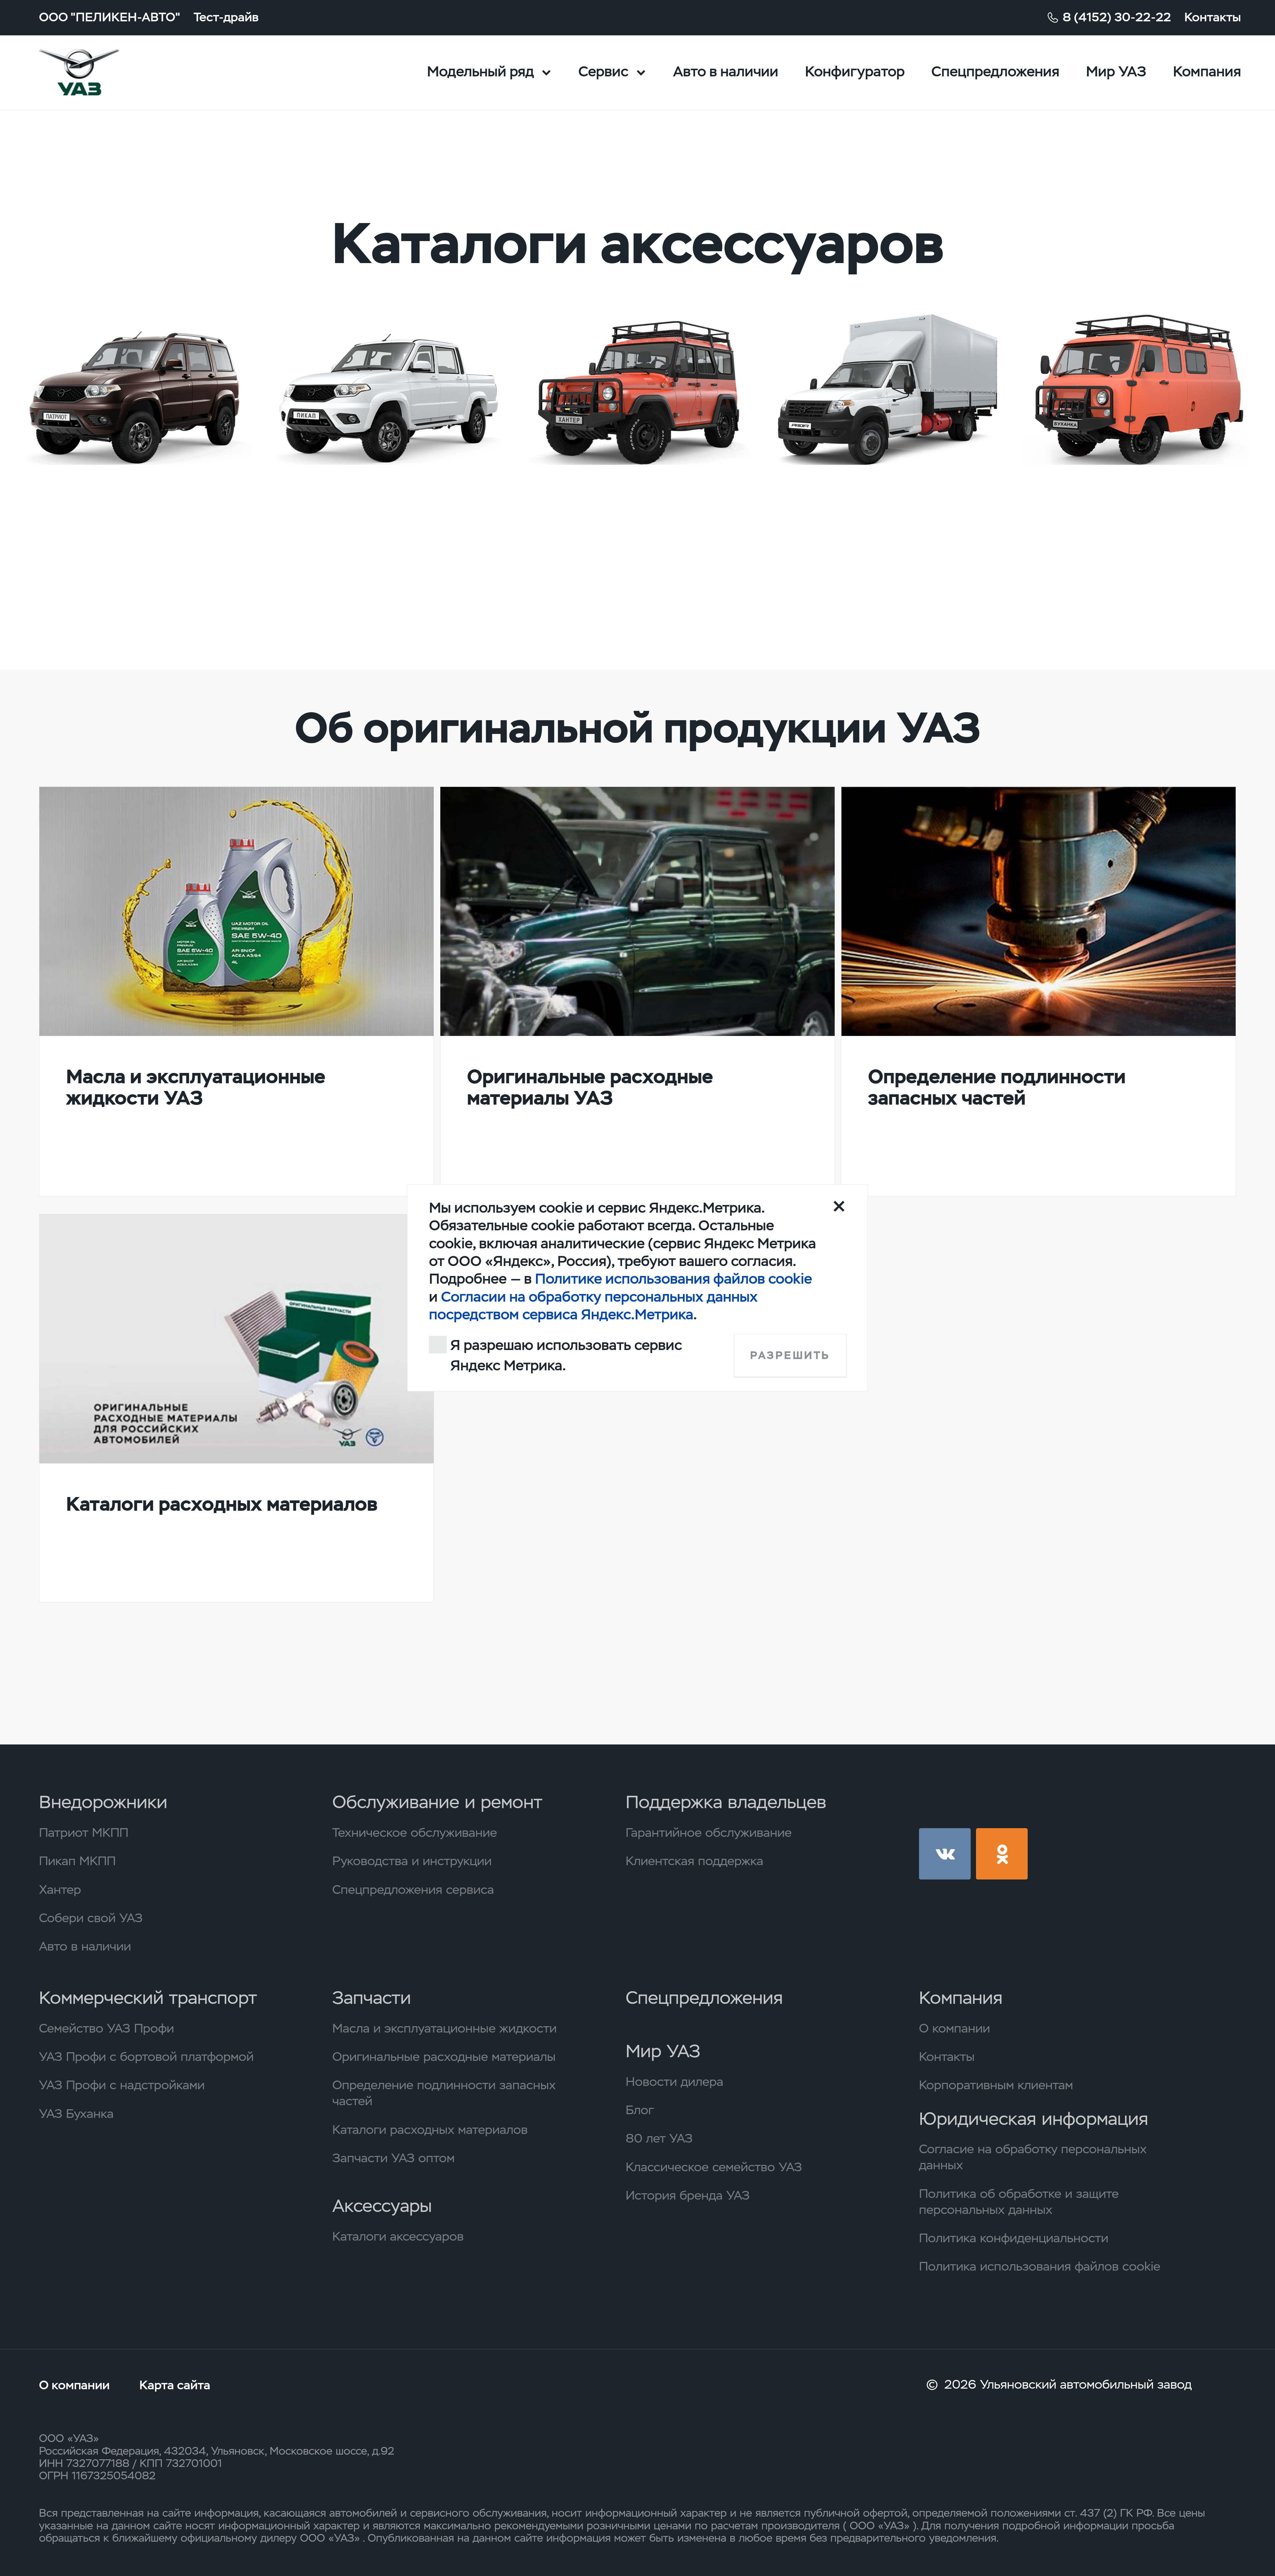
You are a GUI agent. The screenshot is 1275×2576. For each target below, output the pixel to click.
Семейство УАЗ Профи (106, 2028)
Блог (640, 2110)
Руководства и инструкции (412, 1861)
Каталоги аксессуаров (398, 2236)
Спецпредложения (995, 72)
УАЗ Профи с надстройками (122, 2085)
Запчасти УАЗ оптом (393, 2158)
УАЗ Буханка (76, 2114)
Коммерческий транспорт (148, 1998)
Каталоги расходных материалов (430, 2130)
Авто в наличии (726, 72)
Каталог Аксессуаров (1123, 508)
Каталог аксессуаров (125, 508)
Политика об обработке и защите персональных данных (1019, 2202)
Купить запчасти (110, 548)
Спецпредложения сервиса (413, 1889)
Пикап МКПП (77, 1861)
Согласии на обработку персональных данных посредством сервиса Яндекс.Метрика (593, 1306)
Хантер (60, 1889)
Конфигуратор (855, 72)
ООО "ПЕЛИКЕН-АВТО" (110, 17)
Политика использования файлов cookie (1040, 2266)
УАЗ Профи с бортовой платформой (146, 2057)
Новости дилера (674, 2082)
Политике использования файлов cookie (673, 1279)
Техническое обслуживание (415, 1832)
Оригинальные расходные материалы (444, 2057)
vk (945, 1854)
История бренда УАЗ (688, 2195)
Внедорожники (103, 1802)
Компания (1207, 72)
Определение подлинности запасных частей (444, 2093)
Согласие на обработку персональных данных (1033, 2157)
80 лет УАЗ (659, 2138)
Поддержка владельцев (726, 1802)
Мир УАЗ (1116, 72)
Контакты (1213, 17)
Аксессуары (382, 2206)
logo (101, 73)
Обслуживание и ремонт (437, 1802)
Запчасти (372, 1998)
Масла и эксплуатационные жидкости (444, 2028)
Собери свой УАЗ (91, 1918)
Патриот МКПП (84, 1832)
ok (1002, 1854)
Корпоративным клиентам (996, 2085)
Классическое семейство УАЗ (714, 2167)
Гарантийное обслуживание (709, 1832)
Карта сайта (175, 2385)
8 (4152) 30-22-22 (1117, 17)
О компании (954, 2028)
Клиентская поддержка (694, 1861)
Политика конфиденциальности (1014, 2238)
